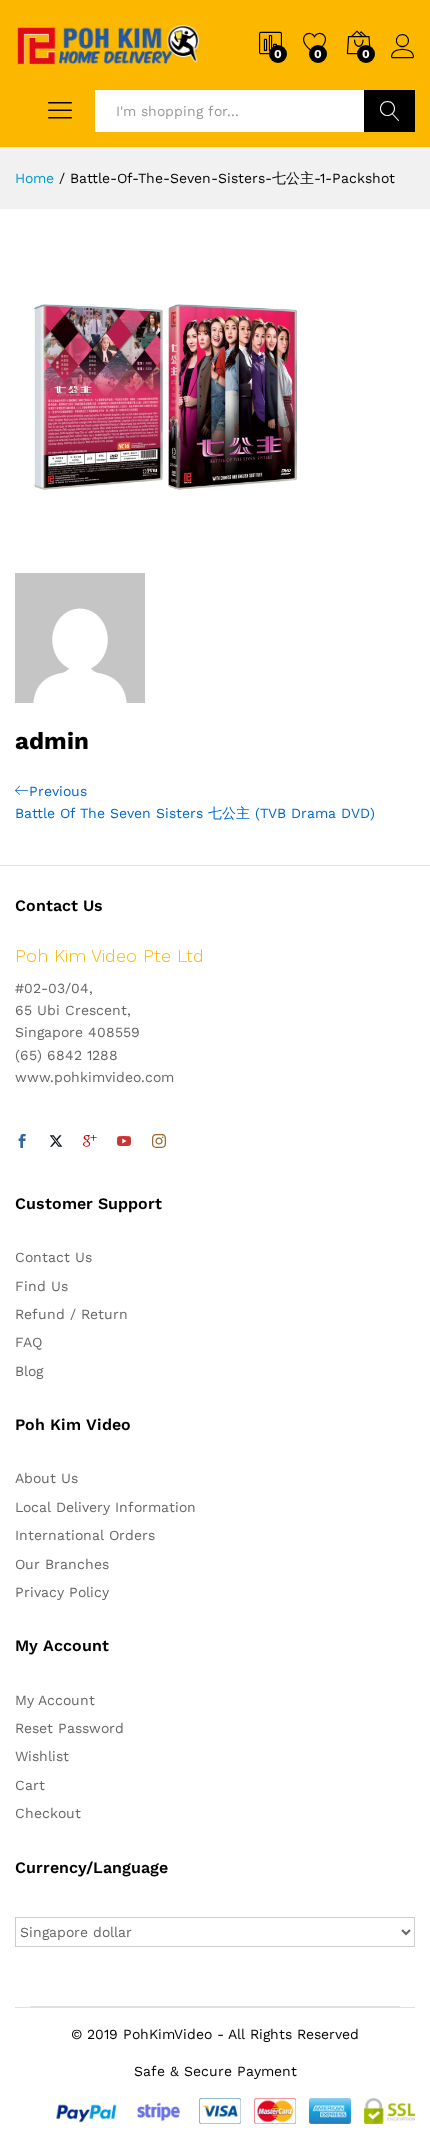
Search (389, 111)
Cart (30, 1785)
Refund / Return (71, 1314)
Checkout (48, 1813)
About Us (46, 1478)
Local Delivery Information (105, 1507)
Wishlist (42, 1756)
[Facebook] (22, 1142)
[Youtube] (124, 1142)
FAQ (28, 1342)
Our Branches (62, 1564)
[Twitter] (56, 1142)
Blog (29, 1371)
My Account (55, 1700)
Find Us (41, 1286)
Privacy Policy (62, 1592)
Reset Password (69, 1728)
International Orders (85, 1535)
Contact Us (53, 1257)
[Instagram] (159, 1142)
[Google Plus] (90, 1142)
